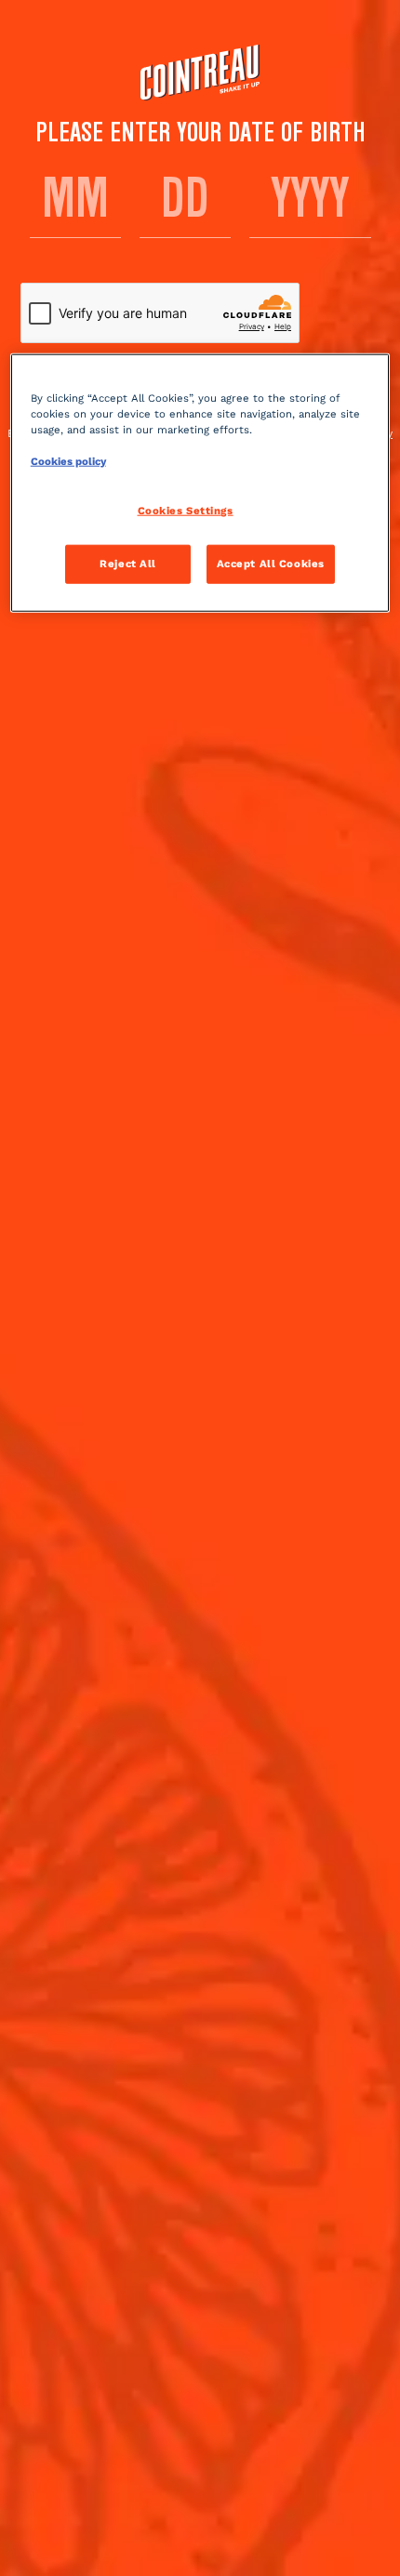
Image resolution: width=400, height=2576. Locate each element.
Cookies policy (68, 460)
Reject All (128, 563)
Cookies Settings (186, 511)
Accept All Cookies (271, 563)
